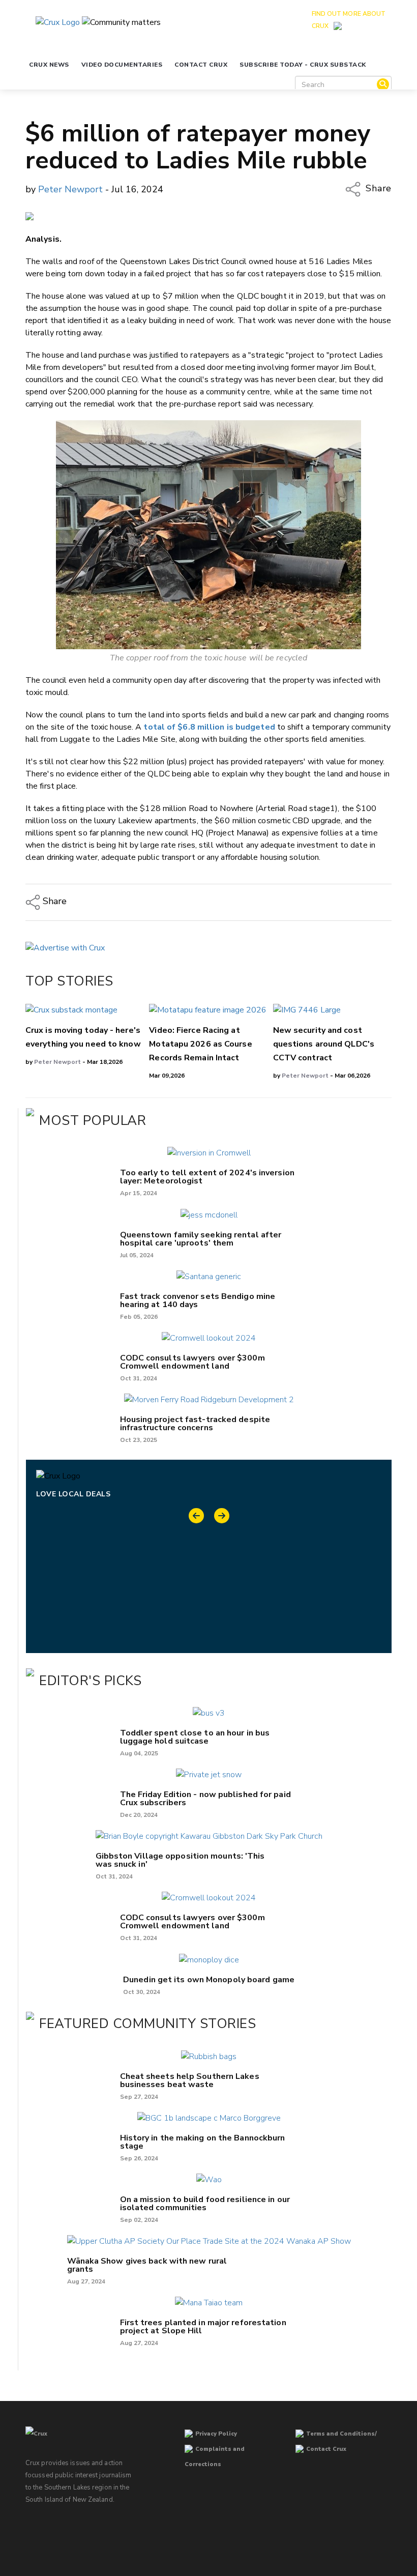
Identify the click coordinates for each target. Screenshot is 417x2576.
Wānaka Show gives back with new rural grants (147, 2265)
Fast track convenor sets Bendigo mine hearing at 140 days (198, 1300)
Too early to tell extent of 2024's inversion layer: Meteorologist (207, 1177)
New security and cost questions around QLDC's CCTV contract (324, 1044)
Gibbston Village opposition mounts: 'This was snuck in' (180, 1860)
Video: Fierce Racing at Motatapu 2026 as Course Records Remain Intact (200, 1044)
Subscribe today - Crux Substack (303, 65)
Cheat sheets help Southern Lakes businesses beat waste (190, 2080)
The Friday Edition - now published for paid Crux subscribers (205, 1799)
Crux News (49, 65)
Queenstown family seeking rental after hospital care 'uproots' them (201, 1239)
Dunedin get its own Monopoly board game (209, 1980)
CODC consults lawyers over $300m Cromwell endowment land (192, 1362)
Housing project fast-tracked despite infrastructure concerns (195, 1424)
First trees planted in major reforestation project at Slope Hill (203, 2327)
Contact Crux (201, 65)
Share (377, 188)
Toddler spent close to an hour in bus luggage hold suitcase (195, 1737)
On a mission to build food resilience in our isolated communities (205, 2204)
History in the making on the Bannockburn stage (203, 2142)
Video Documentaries (122, 65)
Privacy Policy (216, 2434)
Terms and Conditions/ (341, 2434)
